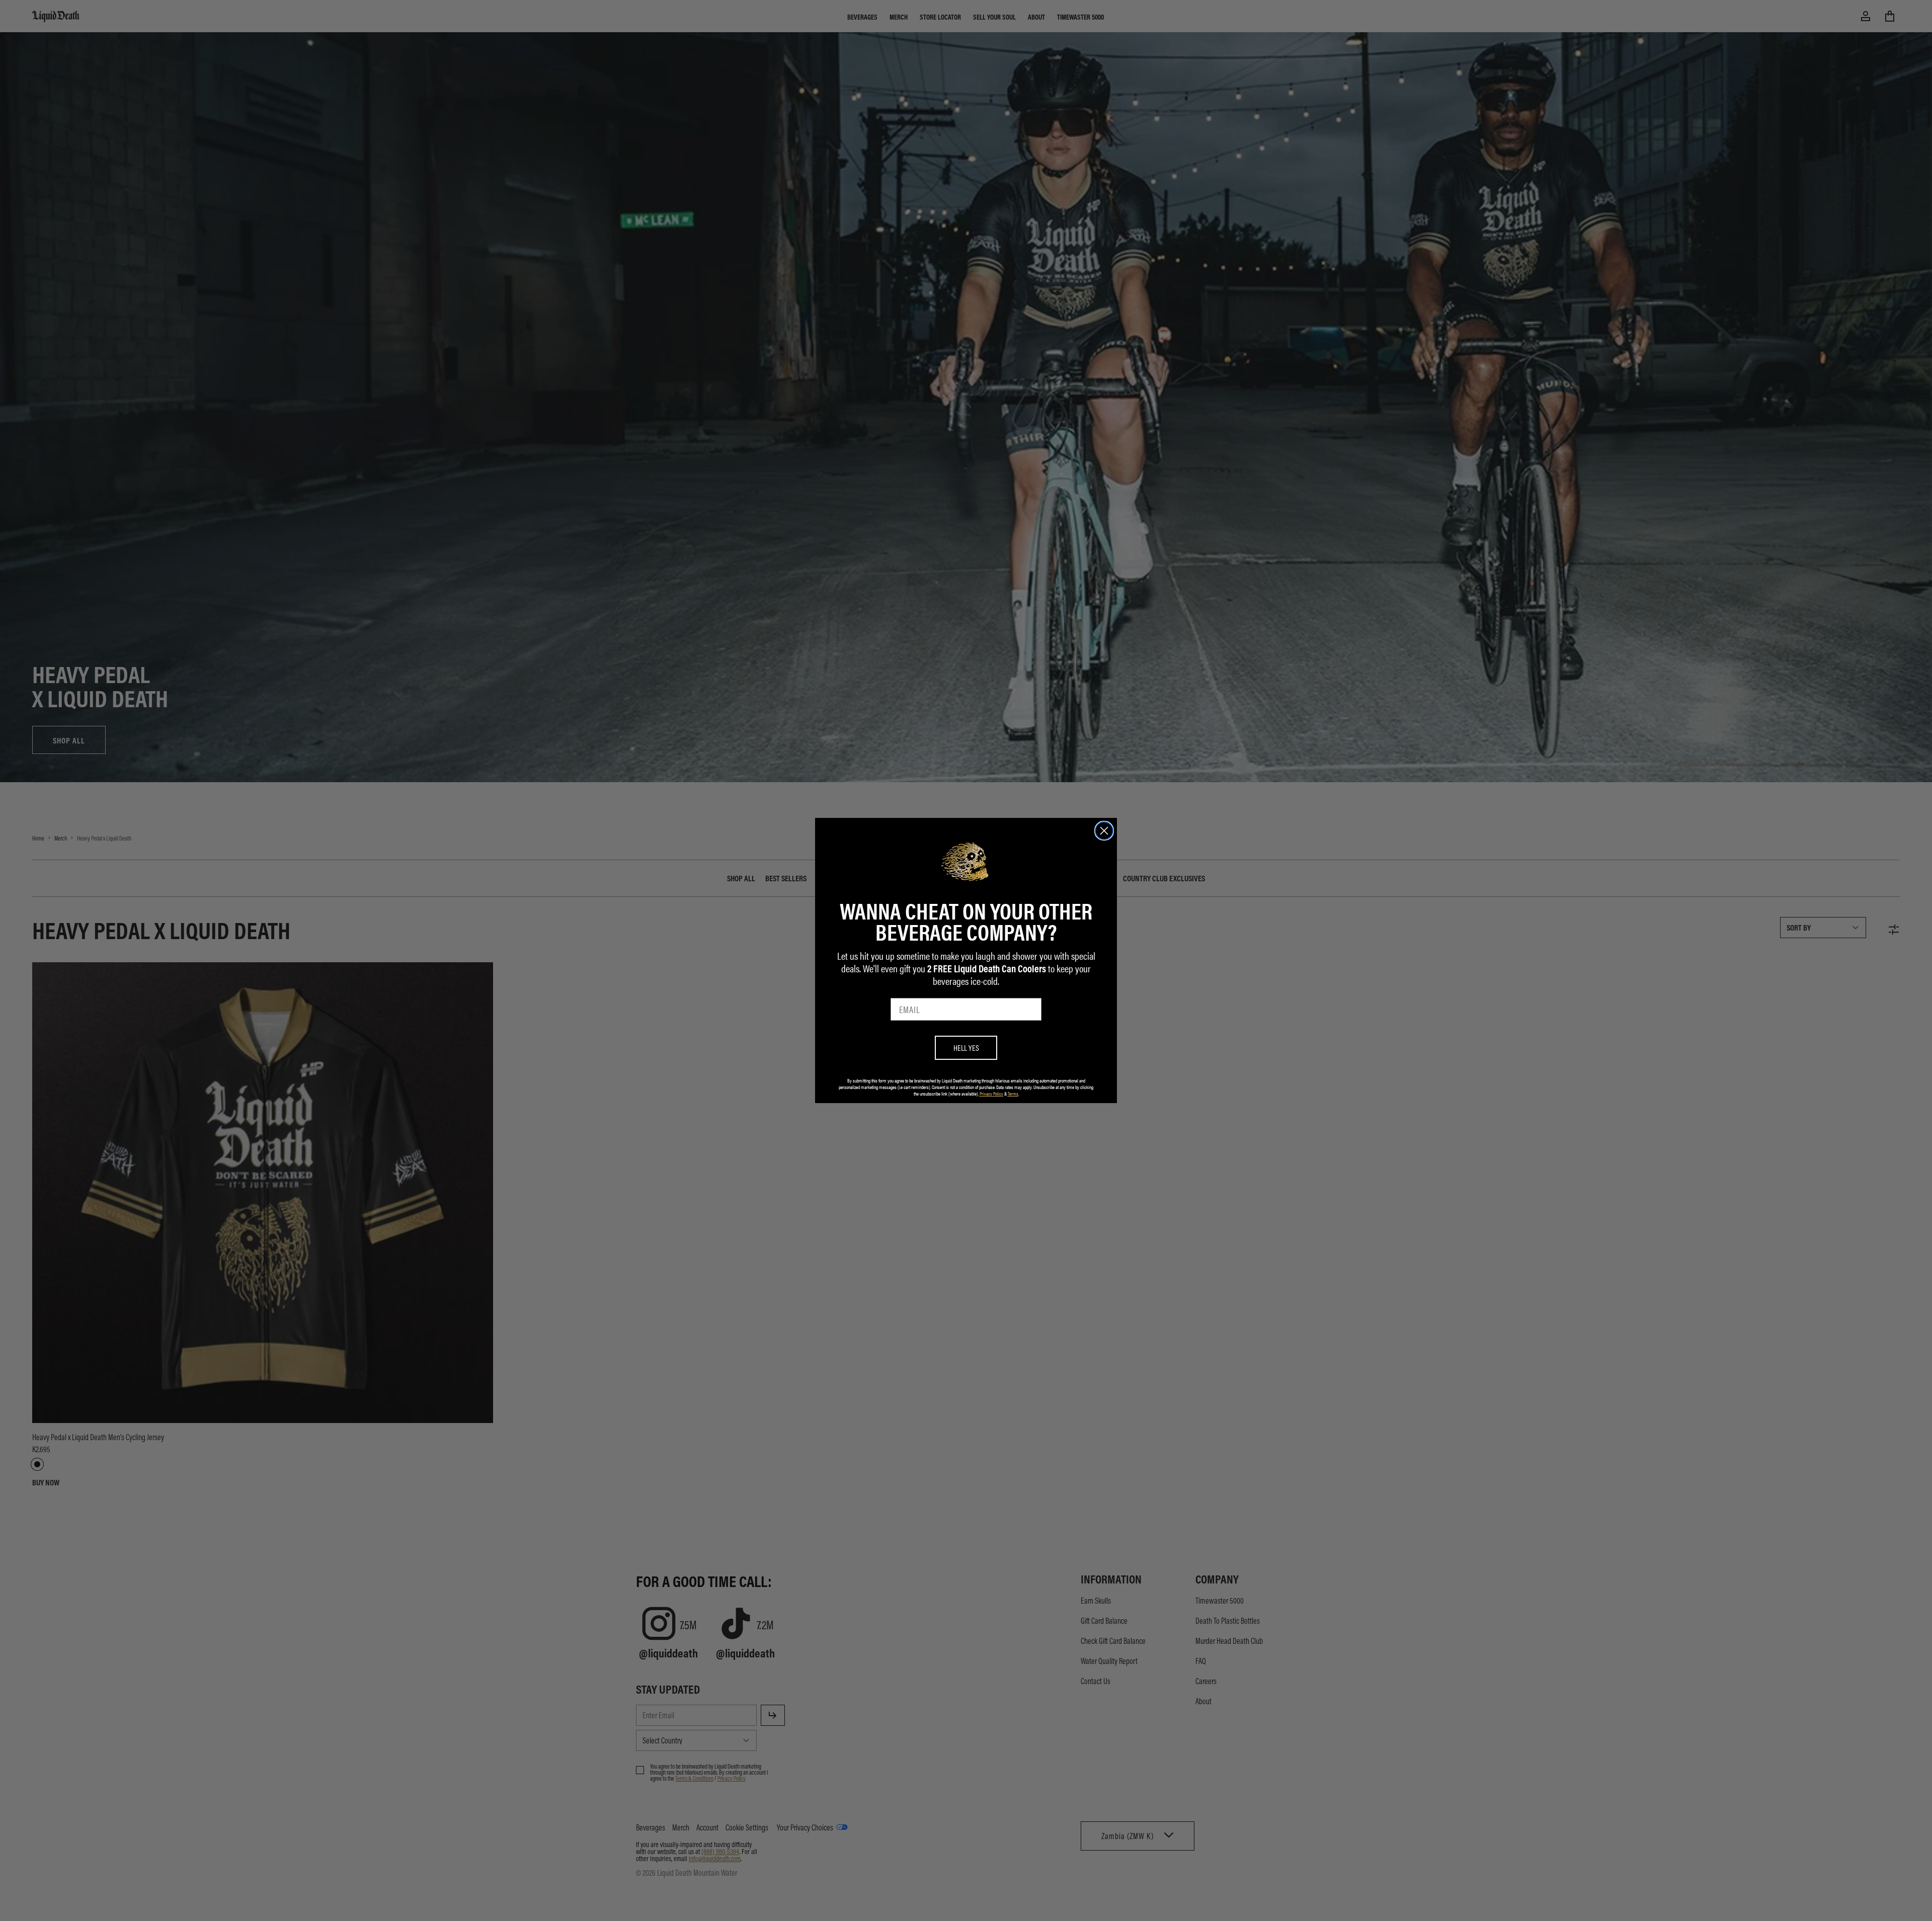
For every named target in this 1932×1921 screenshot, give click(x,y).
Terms (1013, 1094)
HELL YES (966, 1048)
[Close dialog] (1104, 831)
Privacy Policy (991, 1094)
